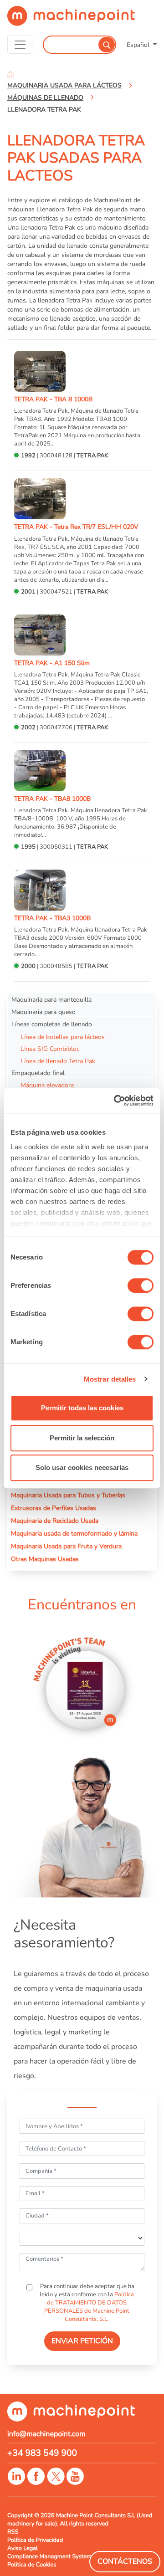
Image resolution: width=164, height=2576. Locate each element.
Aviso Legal (23, 2548)
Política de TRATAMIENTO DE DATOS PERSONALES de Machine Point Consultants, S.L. (89, 2307)
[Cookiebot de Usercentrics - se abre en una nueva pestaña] (116, 1101)
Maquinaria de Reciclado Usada (55, 1521)
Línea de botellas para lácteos (63, 1037)
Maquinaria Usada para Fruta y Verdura (66, 1546)
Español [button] (139, 45)
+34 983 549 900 (42, 2453)
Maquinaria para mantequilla (51, 999)
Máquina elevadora (47, 1085)
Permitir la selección (82, 1438)
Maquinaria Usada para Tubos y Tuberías (68, 1495)
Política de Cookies (32, 2565)
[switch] (141, 1285)
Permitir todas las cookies (82, 1408)
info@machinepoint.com (46, 2434)
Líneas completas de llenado (52, 1024)
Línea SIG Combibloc (50, 1049)
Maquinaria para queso (44, 1012)
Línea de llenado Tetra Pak (58, 1061)
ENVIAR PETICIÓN (82, 2341)
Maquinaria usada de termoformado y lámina (74, 1533)
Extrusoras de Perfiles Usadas (54, 1508)
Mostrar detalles (110, 1379)
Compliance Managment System (49, 2556)
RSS (13, 2532)
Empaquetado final (38, 1073)
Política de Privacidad (35, 2540)
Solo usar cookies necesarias (82, 1467)
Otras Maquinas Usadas (45, 1559)
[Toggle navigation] (20, 45)
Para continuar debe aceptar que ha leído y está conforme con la (87, 2303)
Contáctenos (125, 2561)
